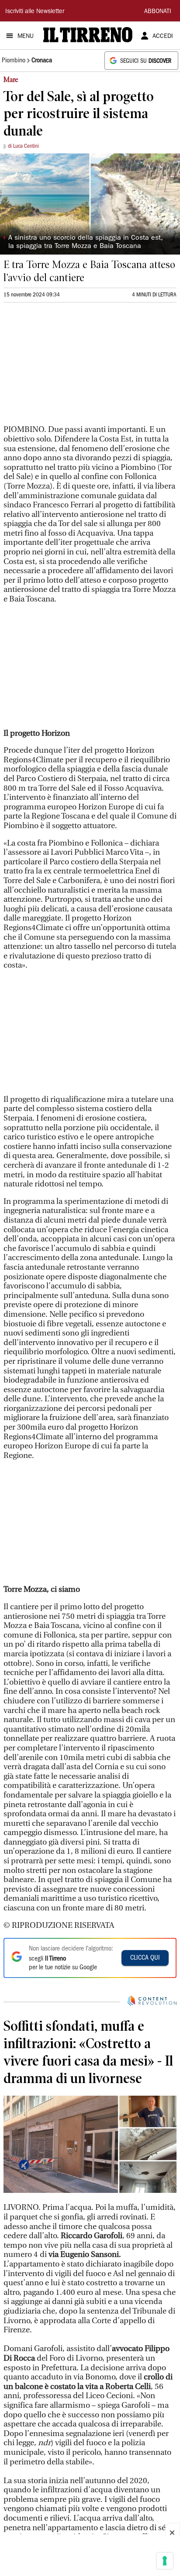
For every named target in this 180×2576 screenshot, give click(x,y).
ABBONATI (158, 12)
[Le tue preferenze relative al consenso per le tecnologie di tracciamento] (165, 2561)
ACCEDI (163, 37)
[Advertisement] (69, 367)
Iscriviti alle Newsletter (35, 12)
